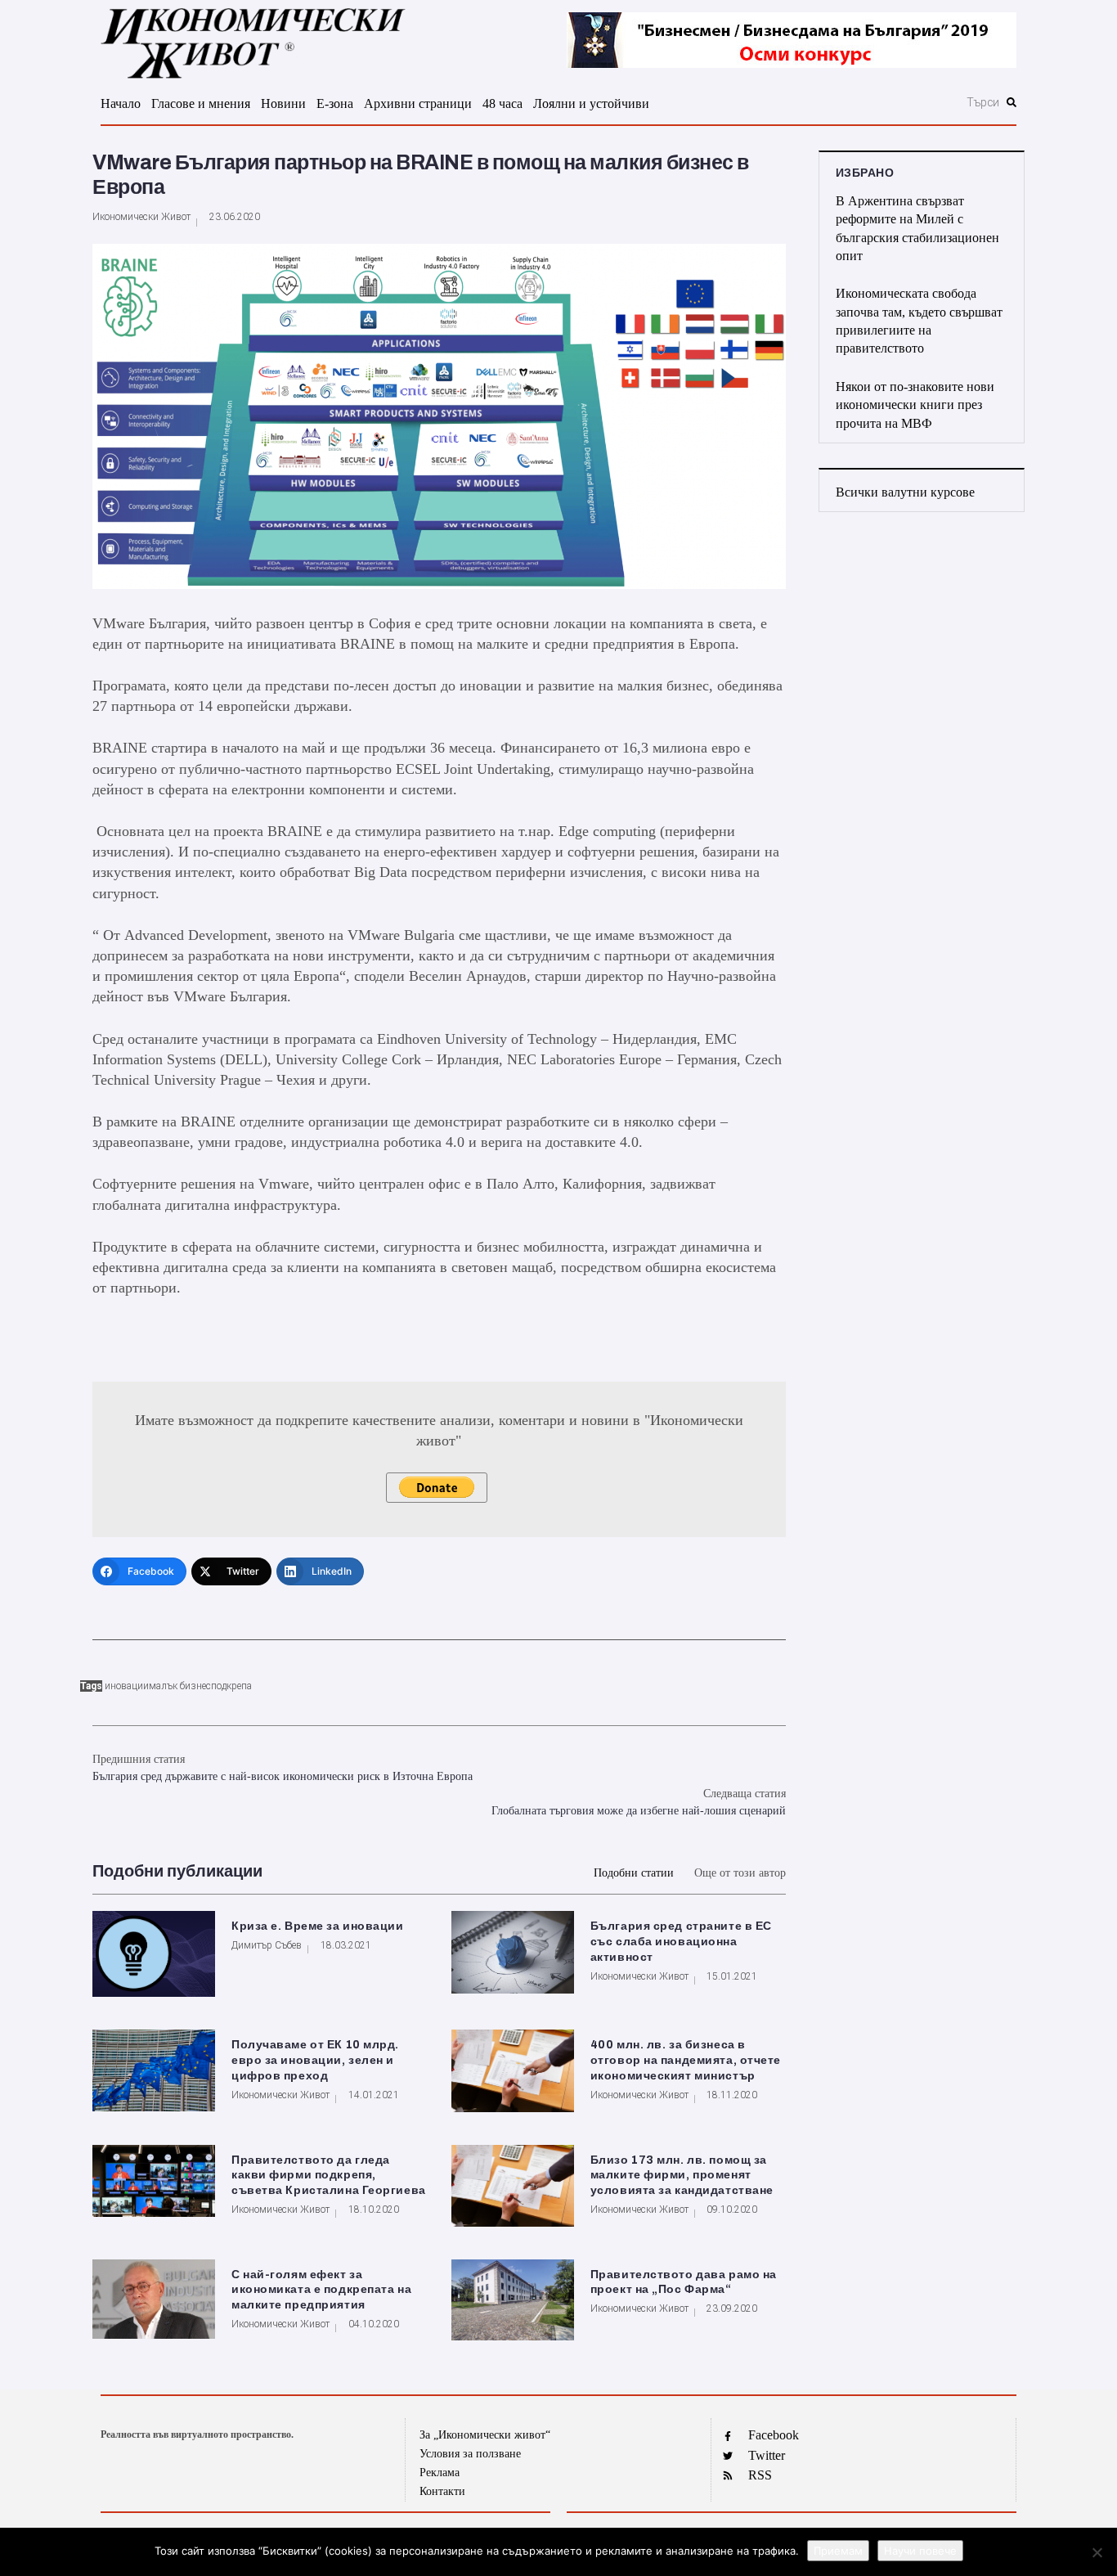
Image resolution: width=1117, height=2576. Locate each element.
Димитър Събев (267, 1945)
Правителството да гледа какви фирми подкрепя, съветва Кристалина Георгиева (329, 2176)
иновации (127, 1686)
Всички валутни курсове (905, 492)
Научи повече (920, 2551)
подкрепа (231, 1686)
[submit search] (1012, 102)
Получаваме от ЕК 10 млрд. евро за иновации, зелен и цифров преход (315, 2060)
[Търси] (895, 102)
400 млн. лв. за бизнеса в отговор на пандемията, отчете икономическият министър (686, 2060)
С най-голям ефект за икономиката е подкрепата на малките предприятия (321, 2290)
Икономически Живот (141, 217)
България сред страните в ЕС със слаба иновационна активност (681, 1942)
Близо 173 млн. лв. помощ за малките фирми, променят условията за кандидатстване (682, 2176)
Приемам (838, 2551)
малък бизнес (180, 1686)
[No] (1097, 2552)
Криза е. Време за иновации (318, 1926)
